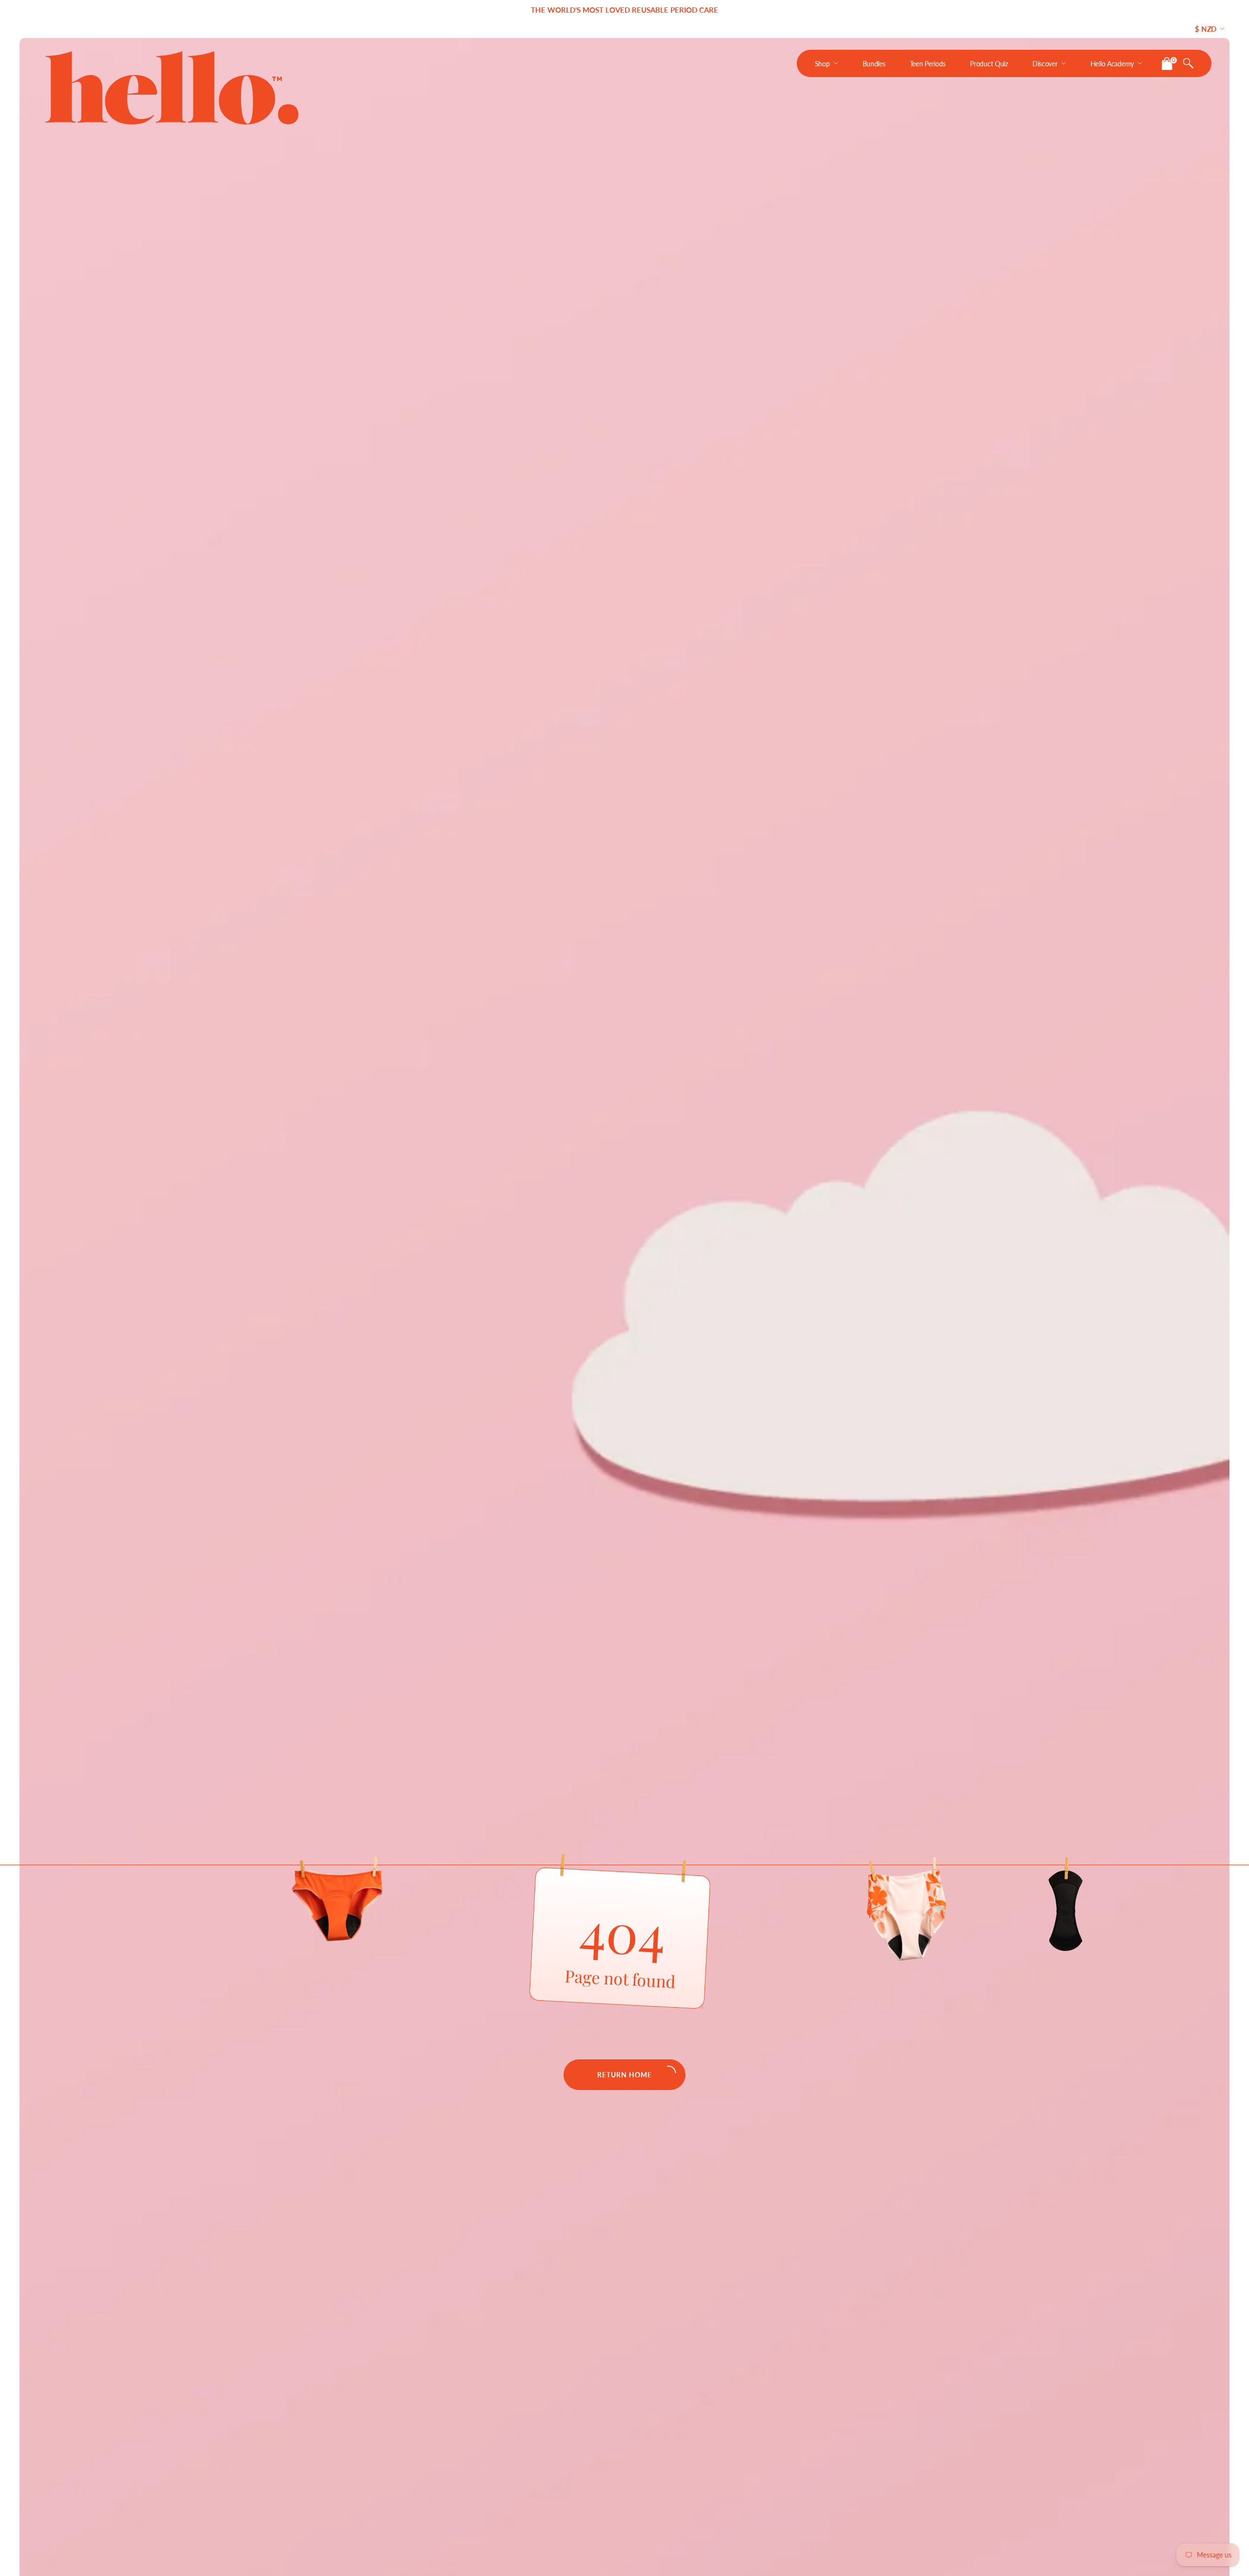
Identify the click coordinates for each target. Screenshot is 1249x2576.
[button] (1188, 63)
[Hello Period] (174, 88)
